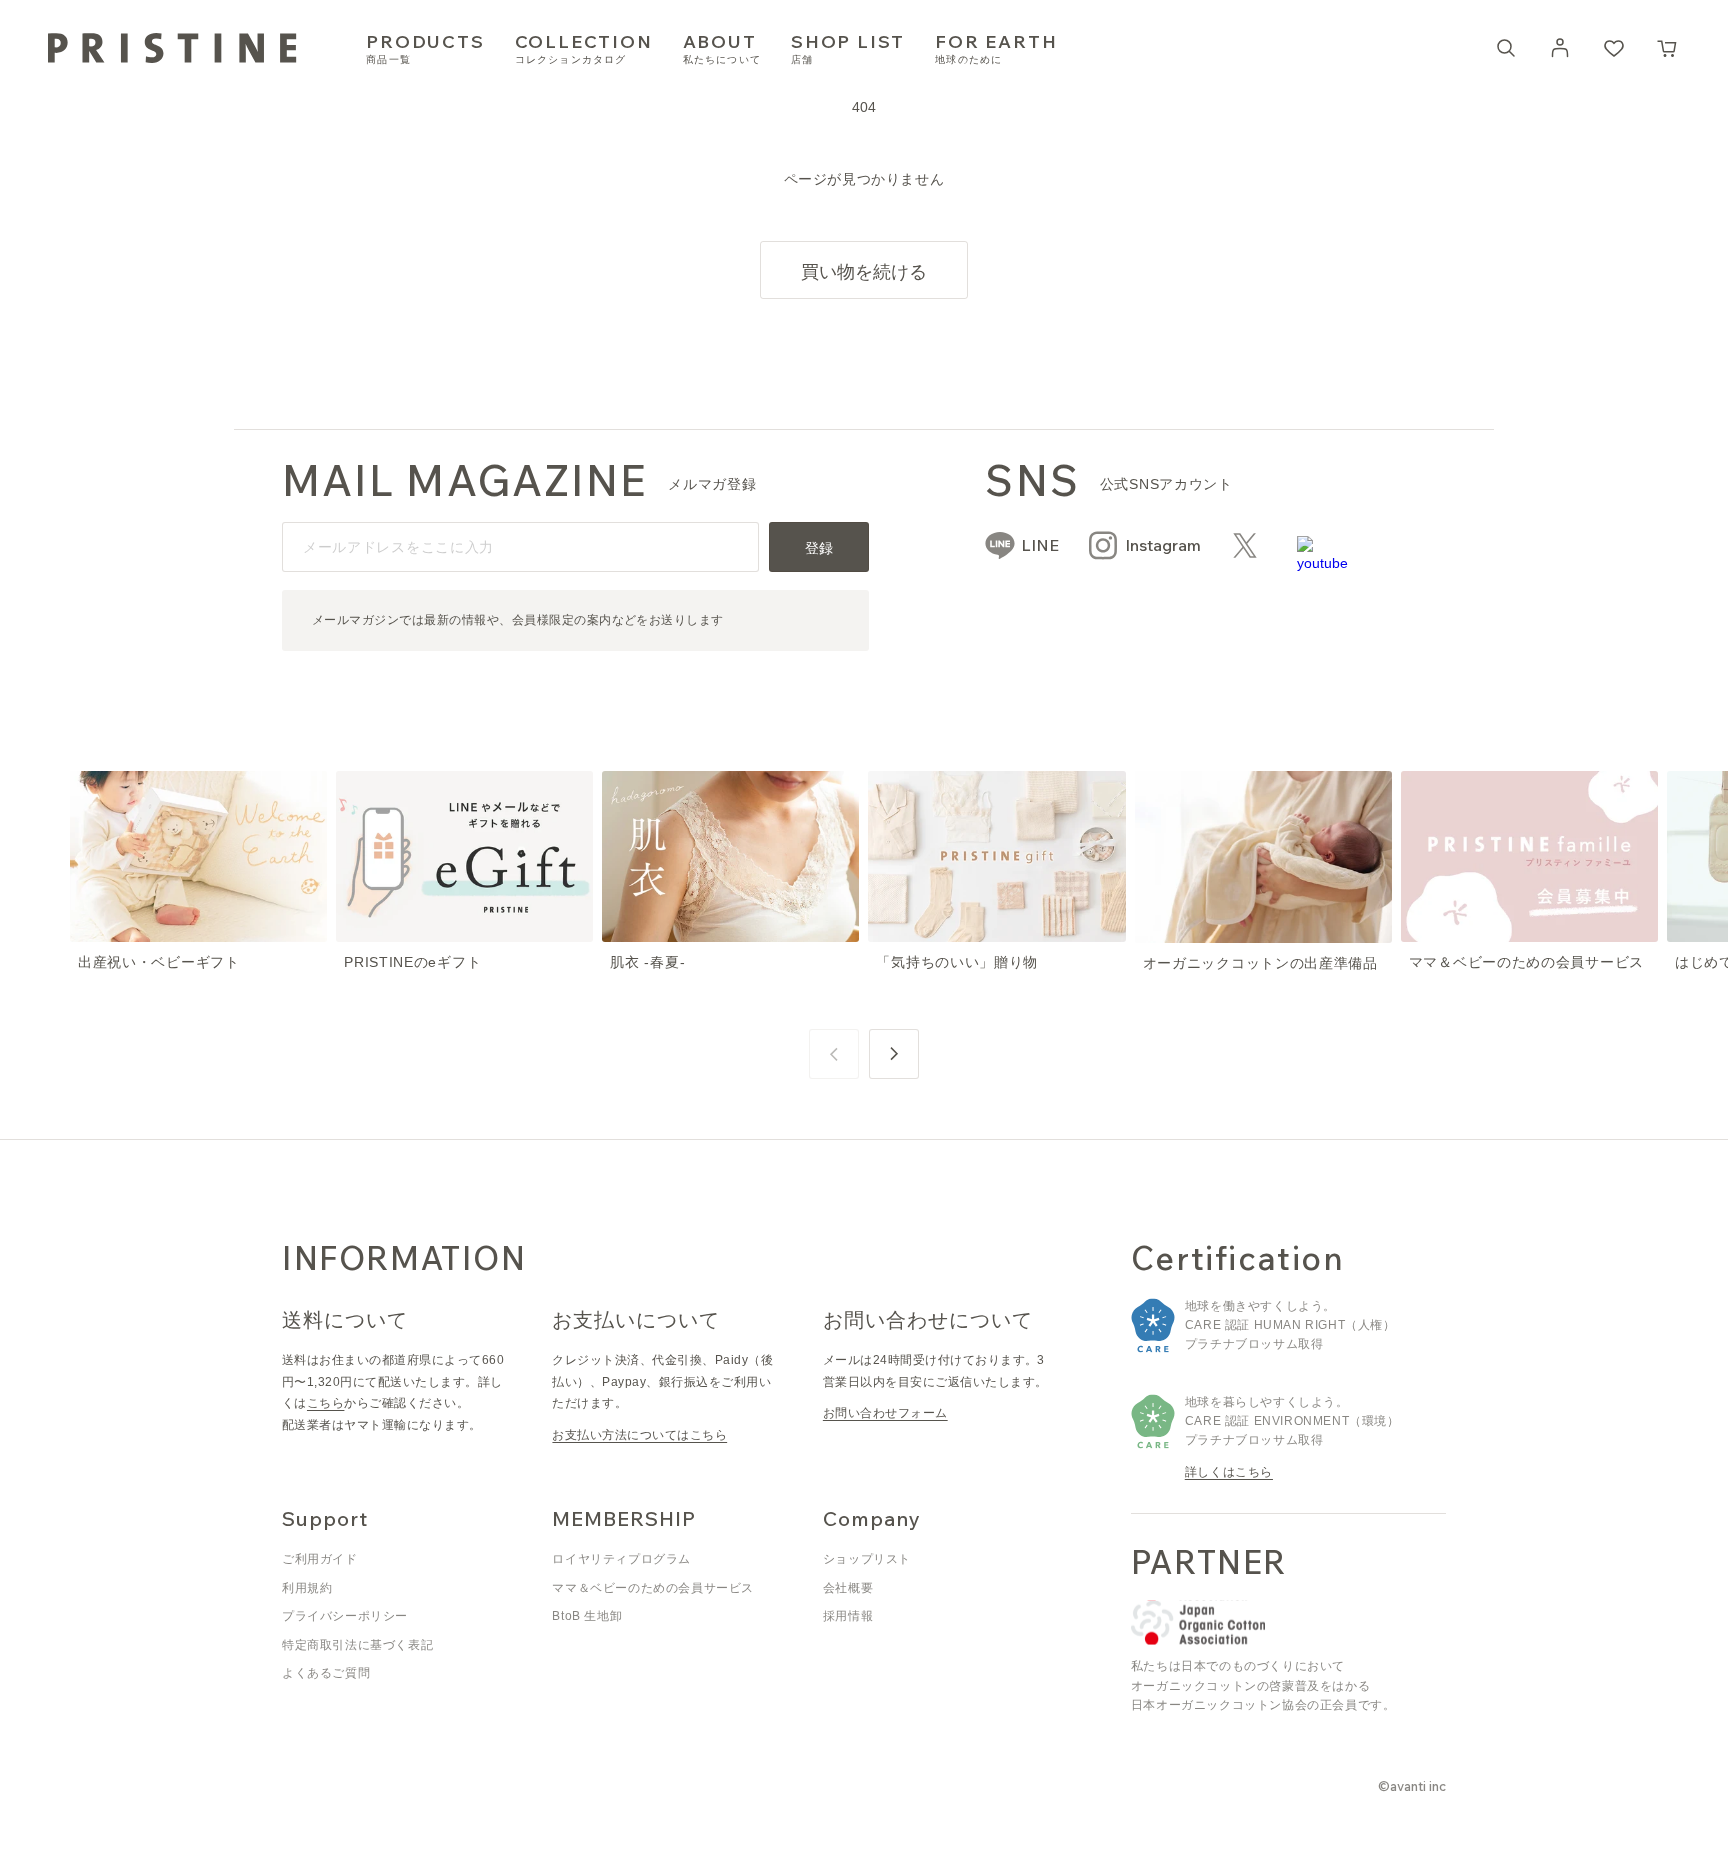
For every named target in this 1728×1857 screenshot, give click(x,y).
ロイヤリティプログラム (621, 1559)
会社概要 (848, 1588)
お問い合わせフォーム (885, 1413)
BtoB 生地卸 (587, 1616)
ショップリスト (867, 1559)
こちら (325, 1403)
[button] (1668, 48)
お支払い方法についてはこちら (639, 1435)
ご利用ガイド (320, 1559)
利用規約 (307, 1588)
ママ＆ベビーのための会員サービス (653, 1588)
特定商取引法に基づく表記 (357, 1645)
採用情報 (848, 1616)
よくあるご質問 (326, 1673)
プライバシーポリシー (345, 1616)
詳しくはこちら (1229, 1472)
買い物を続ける (864, 271)
